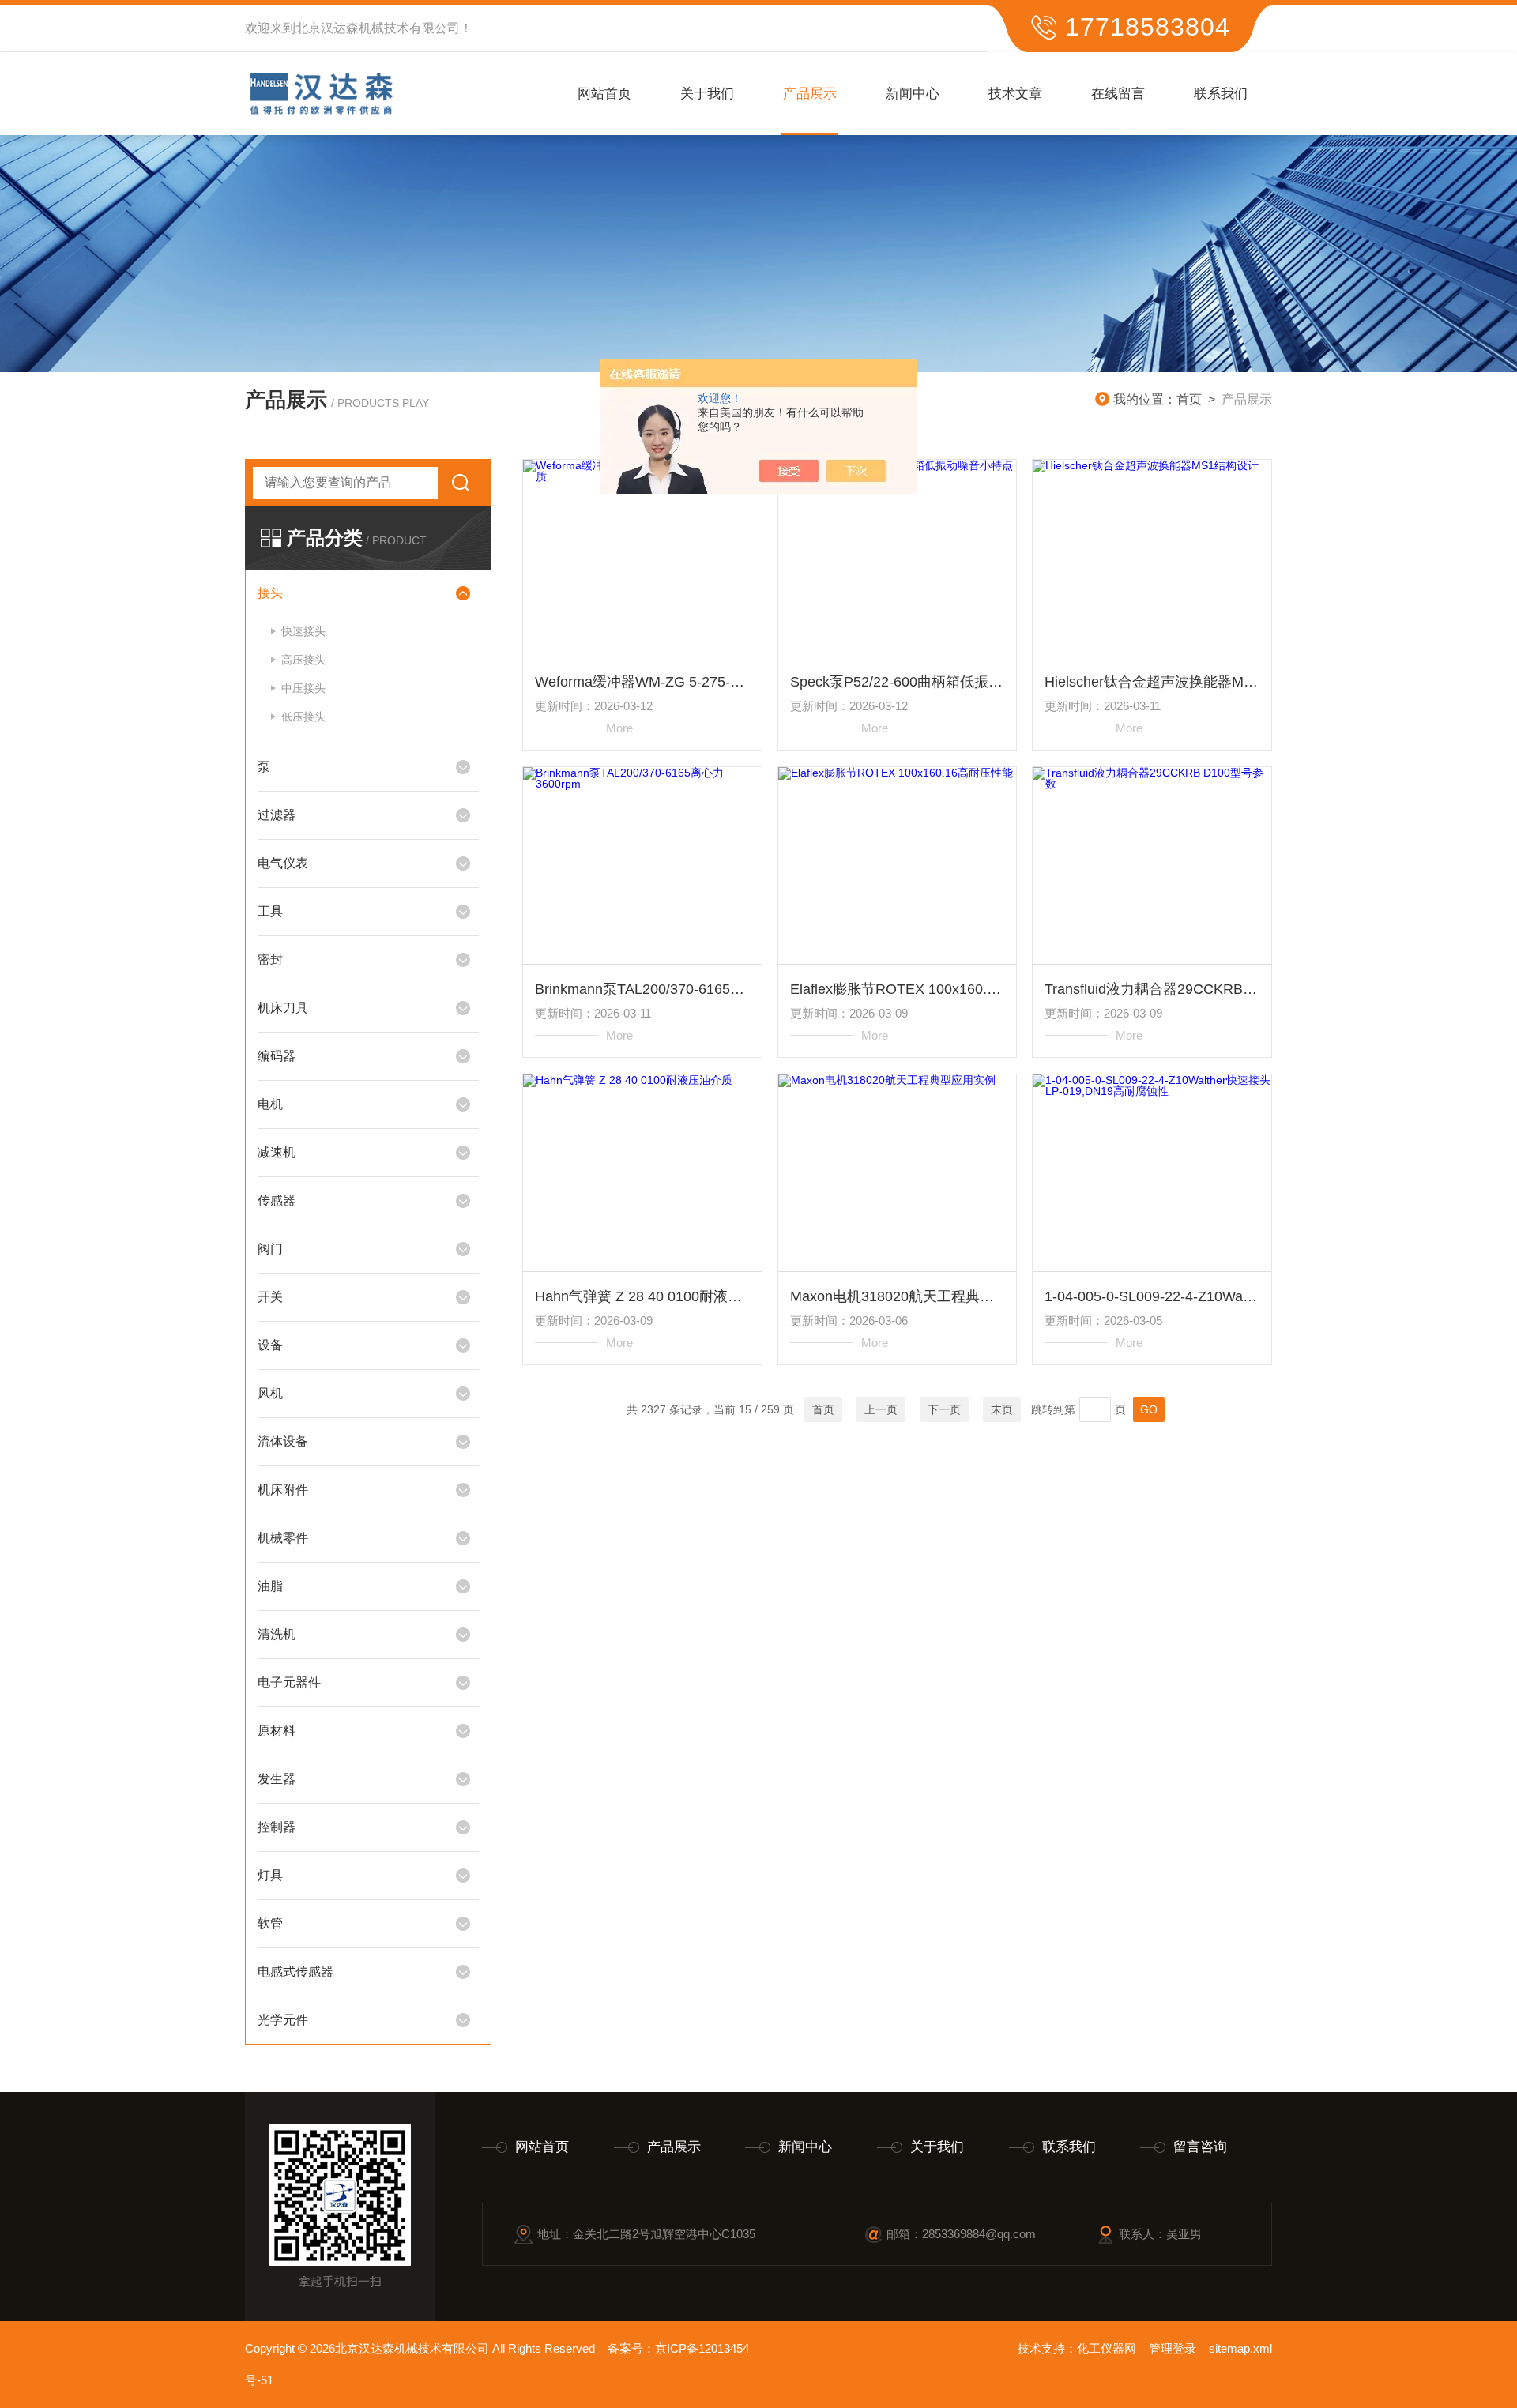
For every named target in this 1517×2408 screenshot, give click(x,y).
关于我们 (707, 94)
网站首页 (604, 94)
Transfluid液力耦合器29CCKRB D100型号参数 (1152, 989)
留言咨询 (1200, 2147)
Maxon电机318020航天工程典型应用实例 (898, 1296)
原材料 (277, 1731)
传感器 (277, 1200)
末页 (1002, 1409)
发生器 (277, 1779)
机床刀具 (283, 1008)
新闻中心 (913, 94)
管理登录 (1173, 2348)
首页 (1189, 399)
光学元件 (283, 2020)
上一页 (881, 1409)
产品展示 (810, 94)
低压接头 (303, 717)
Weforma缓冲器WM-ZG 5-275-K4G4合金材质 (642, 682)
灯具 (270, 1875)
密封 (270, 959)
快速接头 (303, 631)
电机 (270, 1104)
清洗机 (277, 1634)
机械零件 (283, 1538)
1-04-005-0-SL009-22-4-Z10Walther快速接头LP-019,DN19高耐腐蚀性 (1152, 1296)
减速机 (277, 1152)
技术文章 (1015, 94)
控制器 (277, 1827)
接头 (270, 593)
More (619, 728)
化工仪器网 (1107, 2348)
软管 (270, 1923)
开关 (270, 1297)
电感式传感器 (295, 1972)
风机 (270, 1393)
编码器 (277, 1056)
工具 (270, 911)
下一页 (944, 1409)
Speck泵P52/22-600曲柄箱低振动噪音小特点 (898, 682)
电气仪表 (283, 863)
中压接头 (303, 688)
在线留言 (1118, 94)
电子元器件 (289, 1682)
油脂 (270, 1586)
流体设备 (283, 1441)
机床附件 (283, 1490)
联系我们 (1221, 94)
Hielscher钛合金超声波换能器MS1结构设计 (1152, 682)
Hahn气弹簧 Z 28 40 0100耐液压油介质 (642, 1296)
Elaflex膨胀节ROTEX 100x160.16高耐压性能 (898, 989)
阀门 (270, 1249)
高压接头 (303, 660)
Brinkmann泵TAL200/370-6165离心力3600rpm (642, 989)
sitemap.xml (1240, 2348)
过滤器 (277, 815)
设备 (270, 1345)
